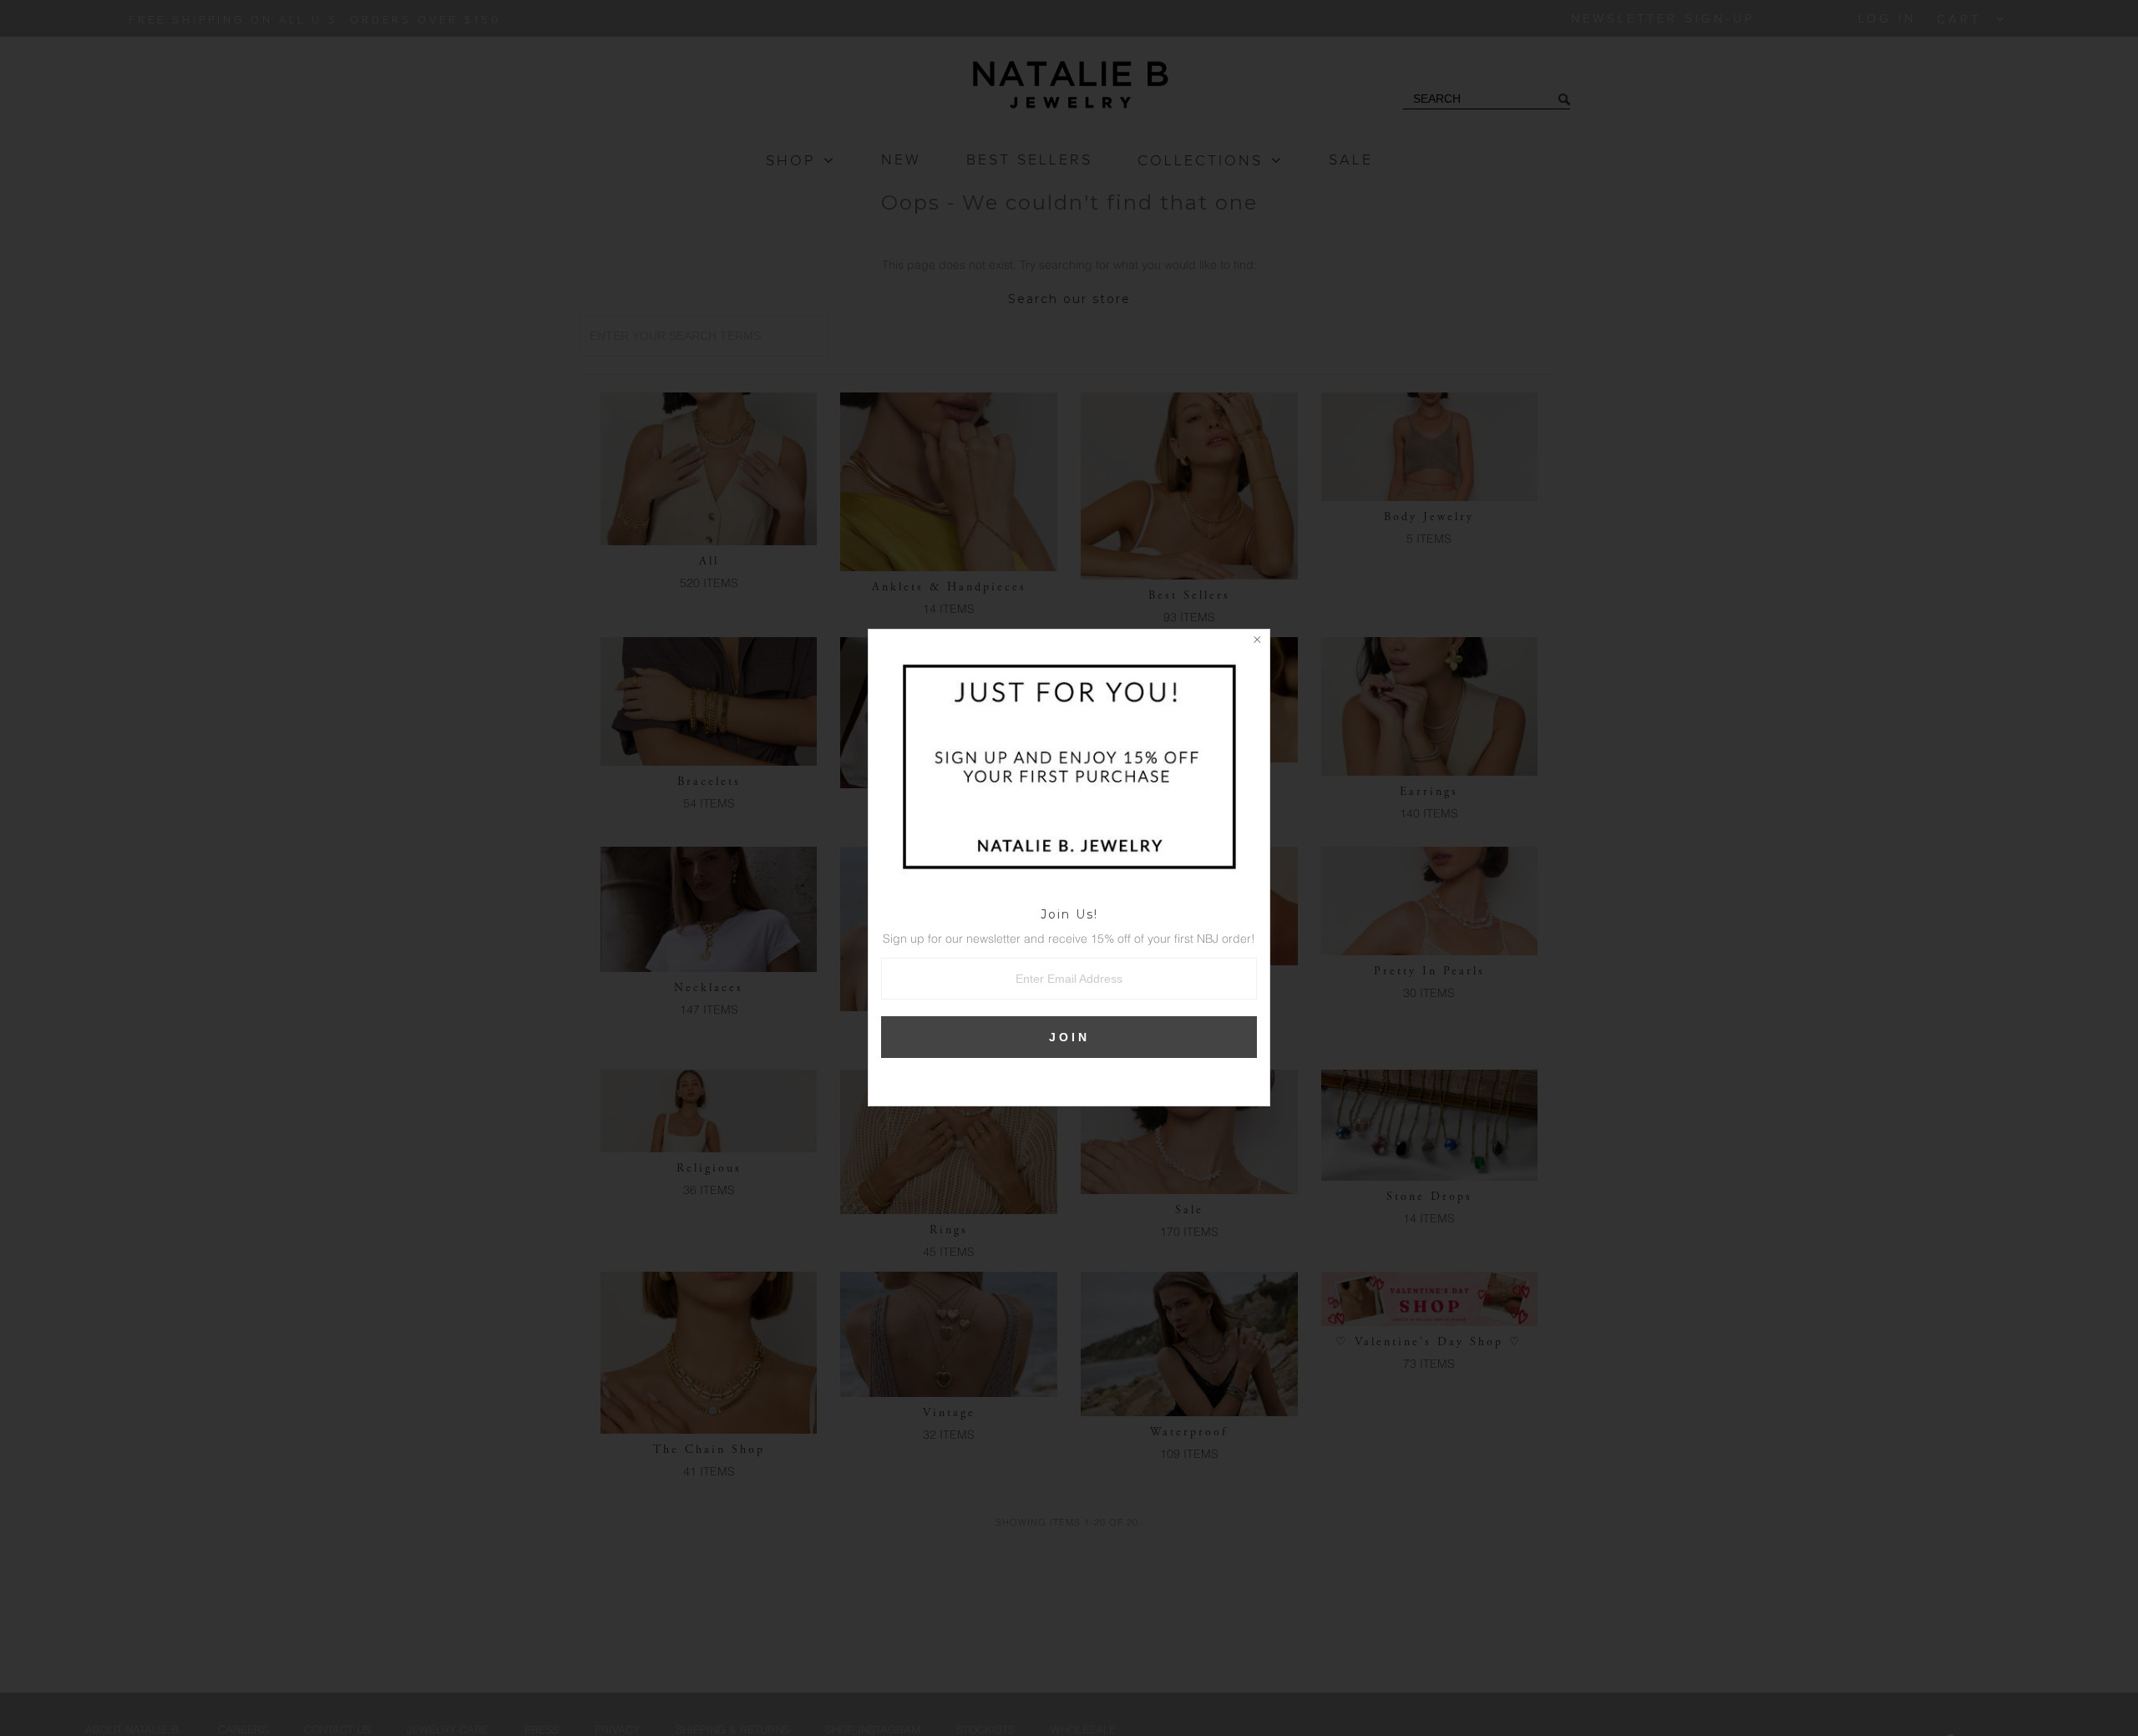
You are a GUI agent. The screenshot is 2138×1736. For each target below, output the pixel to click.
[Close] (1257, 642)
